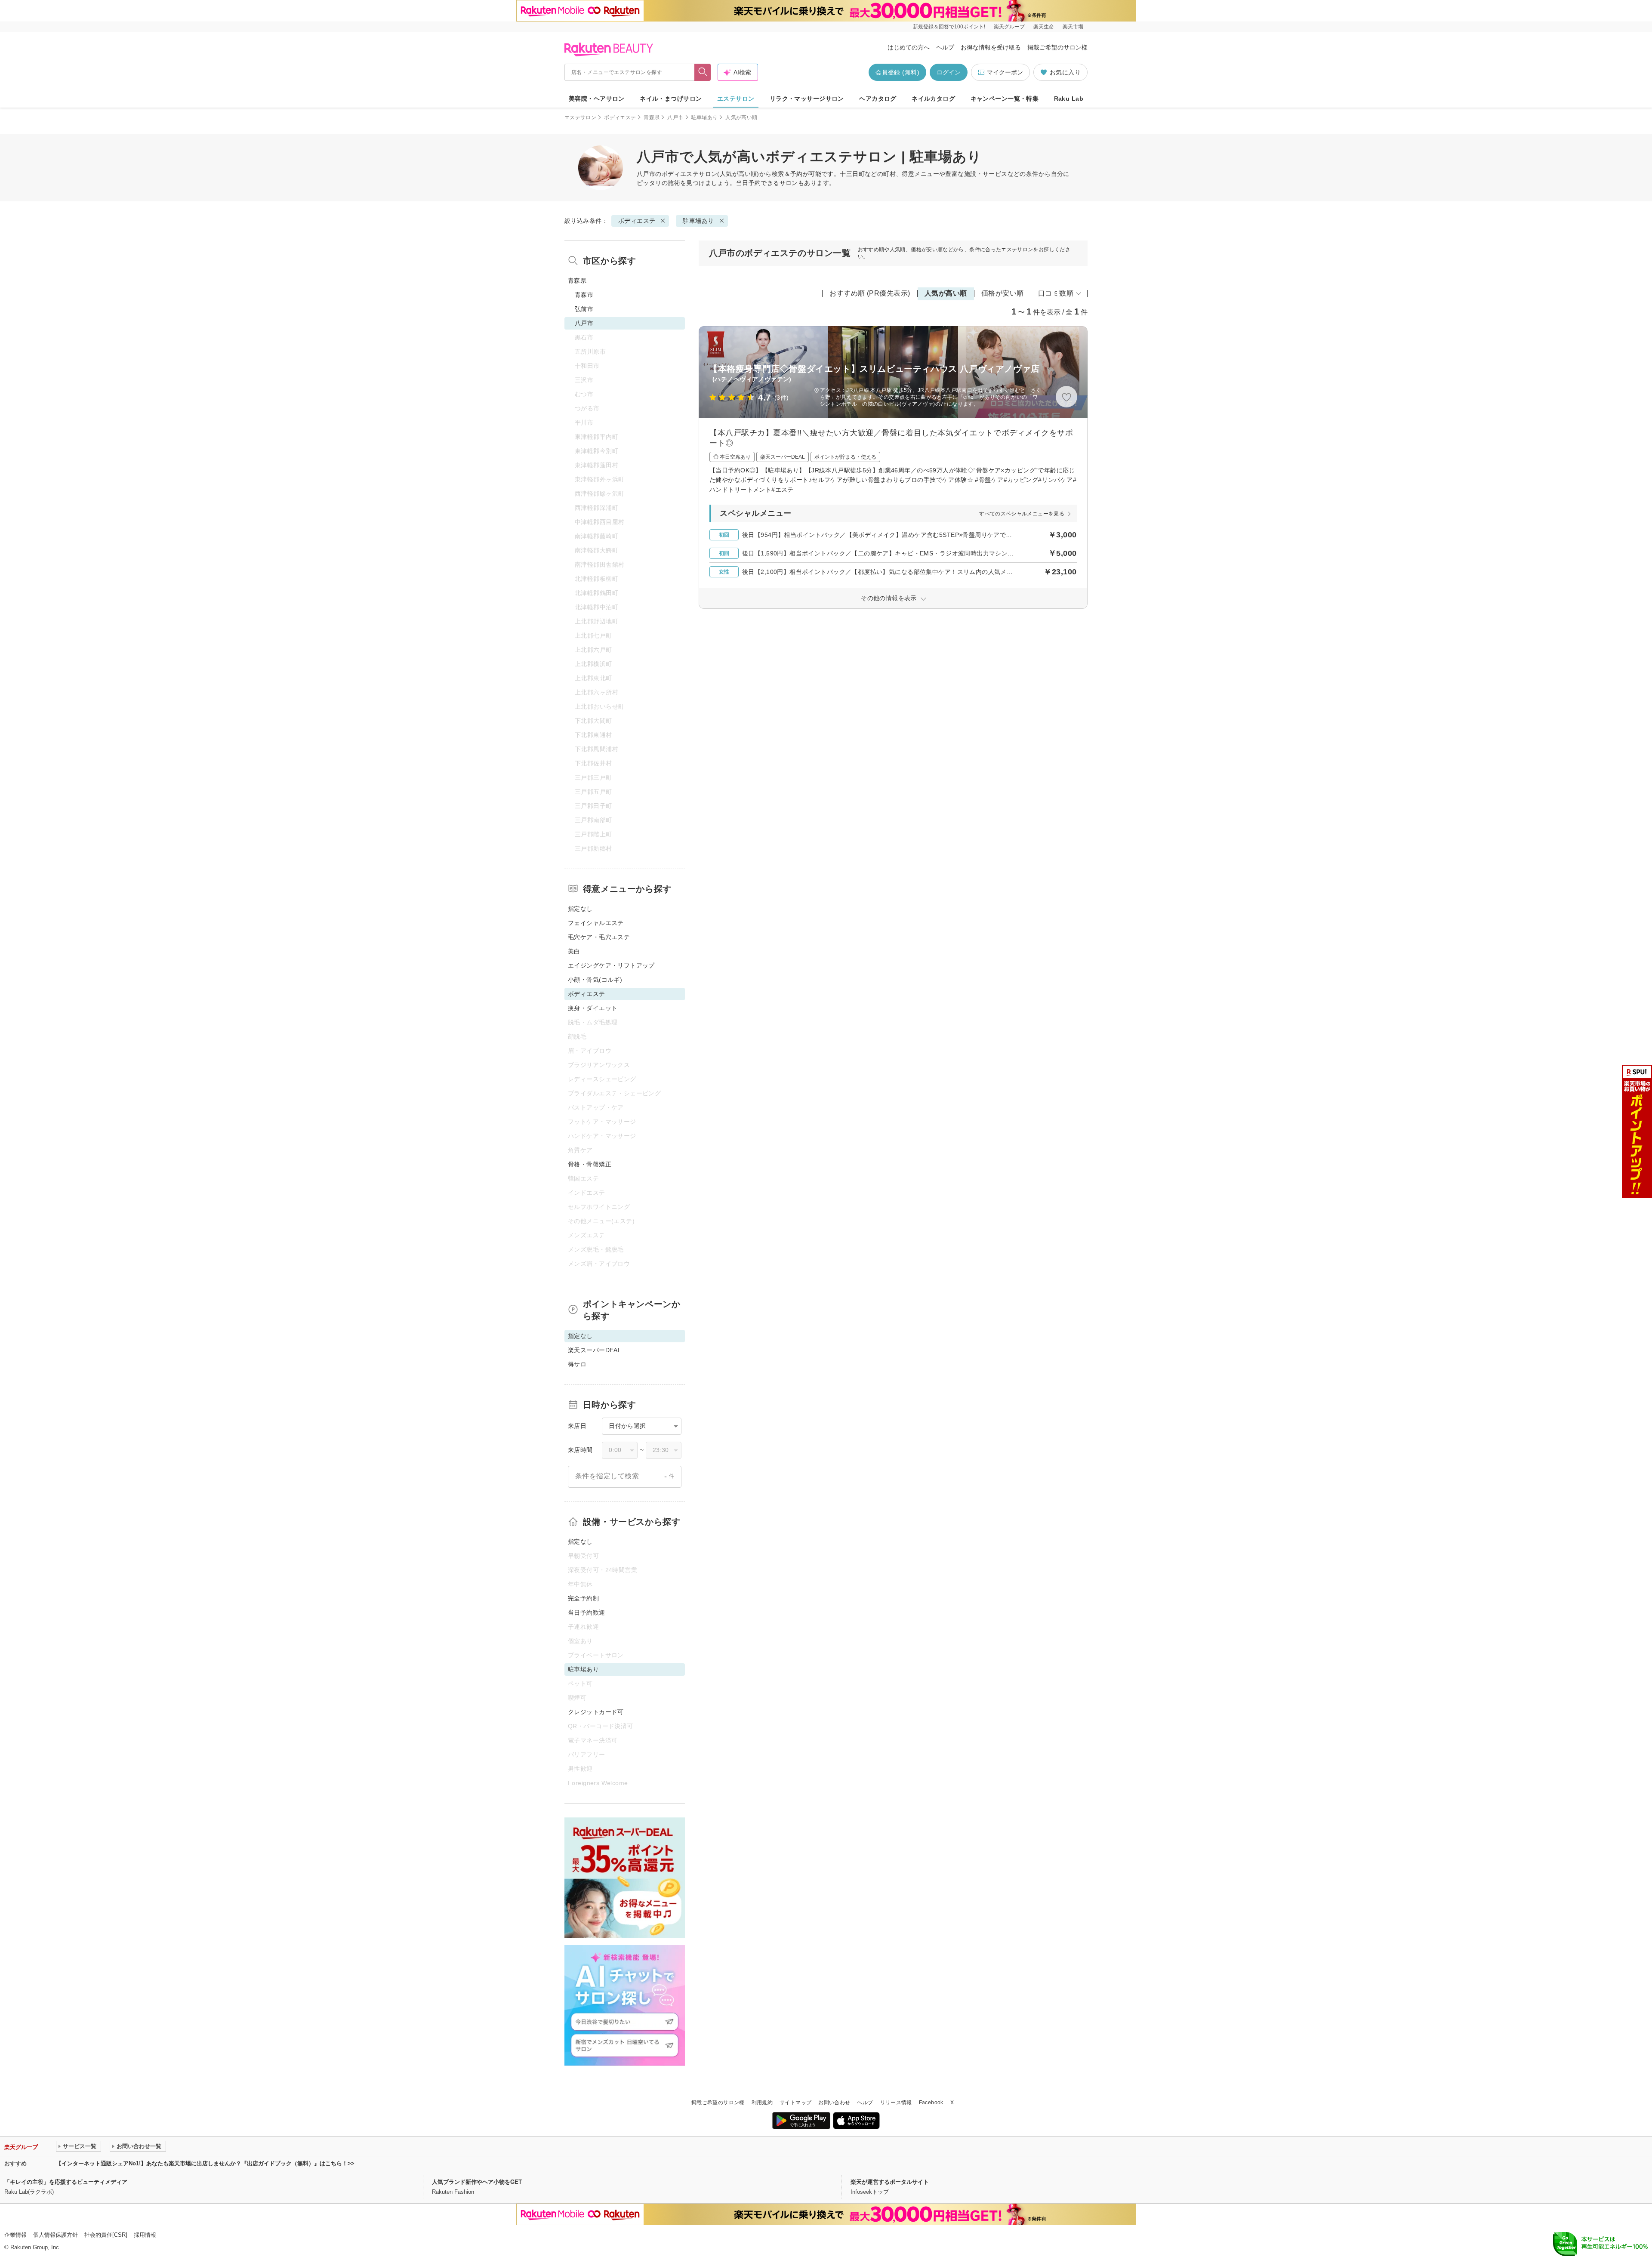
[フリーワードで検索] (703, 72)
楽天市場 (1073, 27)
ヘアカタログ (878, 99)
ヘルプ (945, 47)
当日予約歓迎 (587, 1612)
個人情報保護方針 (55, 2235)
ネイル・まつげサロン (671, 99)
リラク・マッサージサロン (807, 99)
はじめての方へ (909, 47)
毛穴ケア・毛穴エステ (599, 937)
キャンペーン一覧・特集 (1005, 99)
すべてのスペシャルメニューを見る (1022, 514)
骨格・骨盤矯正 (590, 1164)
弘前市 (584, 309)
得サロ (577, 1364)
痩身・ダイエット (593, 1008)
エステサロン (736, 99)
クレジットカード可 (596, 1712)
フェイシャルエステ (596, 923)
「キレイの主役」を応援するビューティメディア (66, 2182)
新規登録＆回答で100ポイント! (949, 27)
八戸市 (675, 117)
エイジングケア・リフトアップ (611, 965)
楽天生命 (1044, 27)
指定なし (580, 909)
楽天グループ (1009, 27)
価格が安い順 (1003, 293)
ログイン (949, 72)
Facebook (931, 2103)
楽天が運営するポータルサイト (890, 2182)
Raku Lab (1069, 99)
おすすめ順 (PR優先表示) (870, 293)
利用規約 (762, 2103)
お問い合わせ (834, 2103)
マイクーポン (1005, 72)
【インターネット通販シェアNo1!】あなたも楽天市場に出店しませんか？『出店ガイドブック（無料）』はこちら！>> (205, 2163)
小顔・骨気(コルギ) (595, 980)
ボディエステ (620, 117)
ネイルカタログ (933, 99)
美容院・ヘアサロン (597, 99)
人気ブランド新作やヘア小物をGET (477, 2182)
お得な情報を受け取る (991, 47)
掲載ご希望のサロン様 (1057, 47)
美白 (574, 951)
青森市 (584, 295)
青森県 (652, 117)
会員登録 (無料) (897, 72)
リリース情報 (896, 2103)
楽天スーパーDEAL (595, 1350)
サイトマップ (795, 2103)
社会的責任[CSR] (106, 2235)
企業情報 (15, 2235)
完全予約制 (583, 1598)
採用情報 (145, 2235)
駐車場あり (705, 117)
